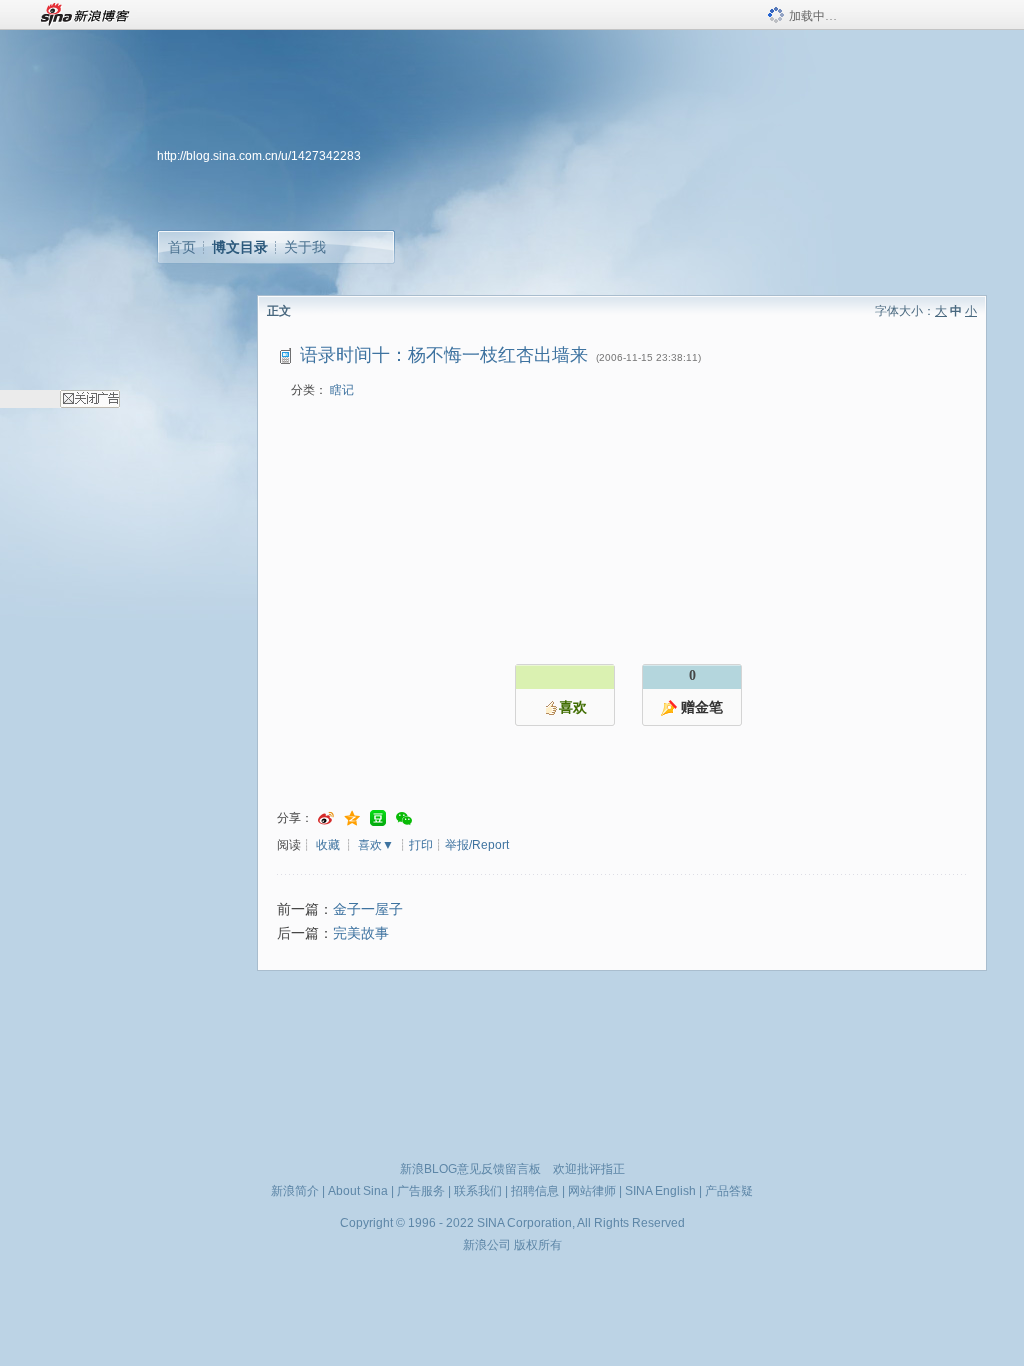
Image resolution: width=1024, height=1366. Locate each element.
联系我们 (478, 1191)
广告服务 (421, 1191)
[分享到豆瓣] (378, 818)
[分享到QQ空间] (352, 818)
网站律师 (592, 1191)
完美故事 (361, 933)
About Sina (358, 1191)
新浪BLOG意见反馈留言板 (470, 1169)
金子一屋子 (368, 909)
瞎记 (342, 390)
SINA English (660, 1191)
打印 (421, 845)
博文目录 (240, 247)
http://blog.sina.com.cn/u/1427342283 (259, 156)
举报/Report (477, 845)
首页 (182, 247)
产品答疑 (729, 1191)
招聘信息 (535, 1191)
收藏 (328, 845)
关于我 (305, 247)
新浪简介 (295, 1191)
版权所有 (538, 1245)
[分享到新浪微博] (326, 818)
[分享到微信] (404, 818)
